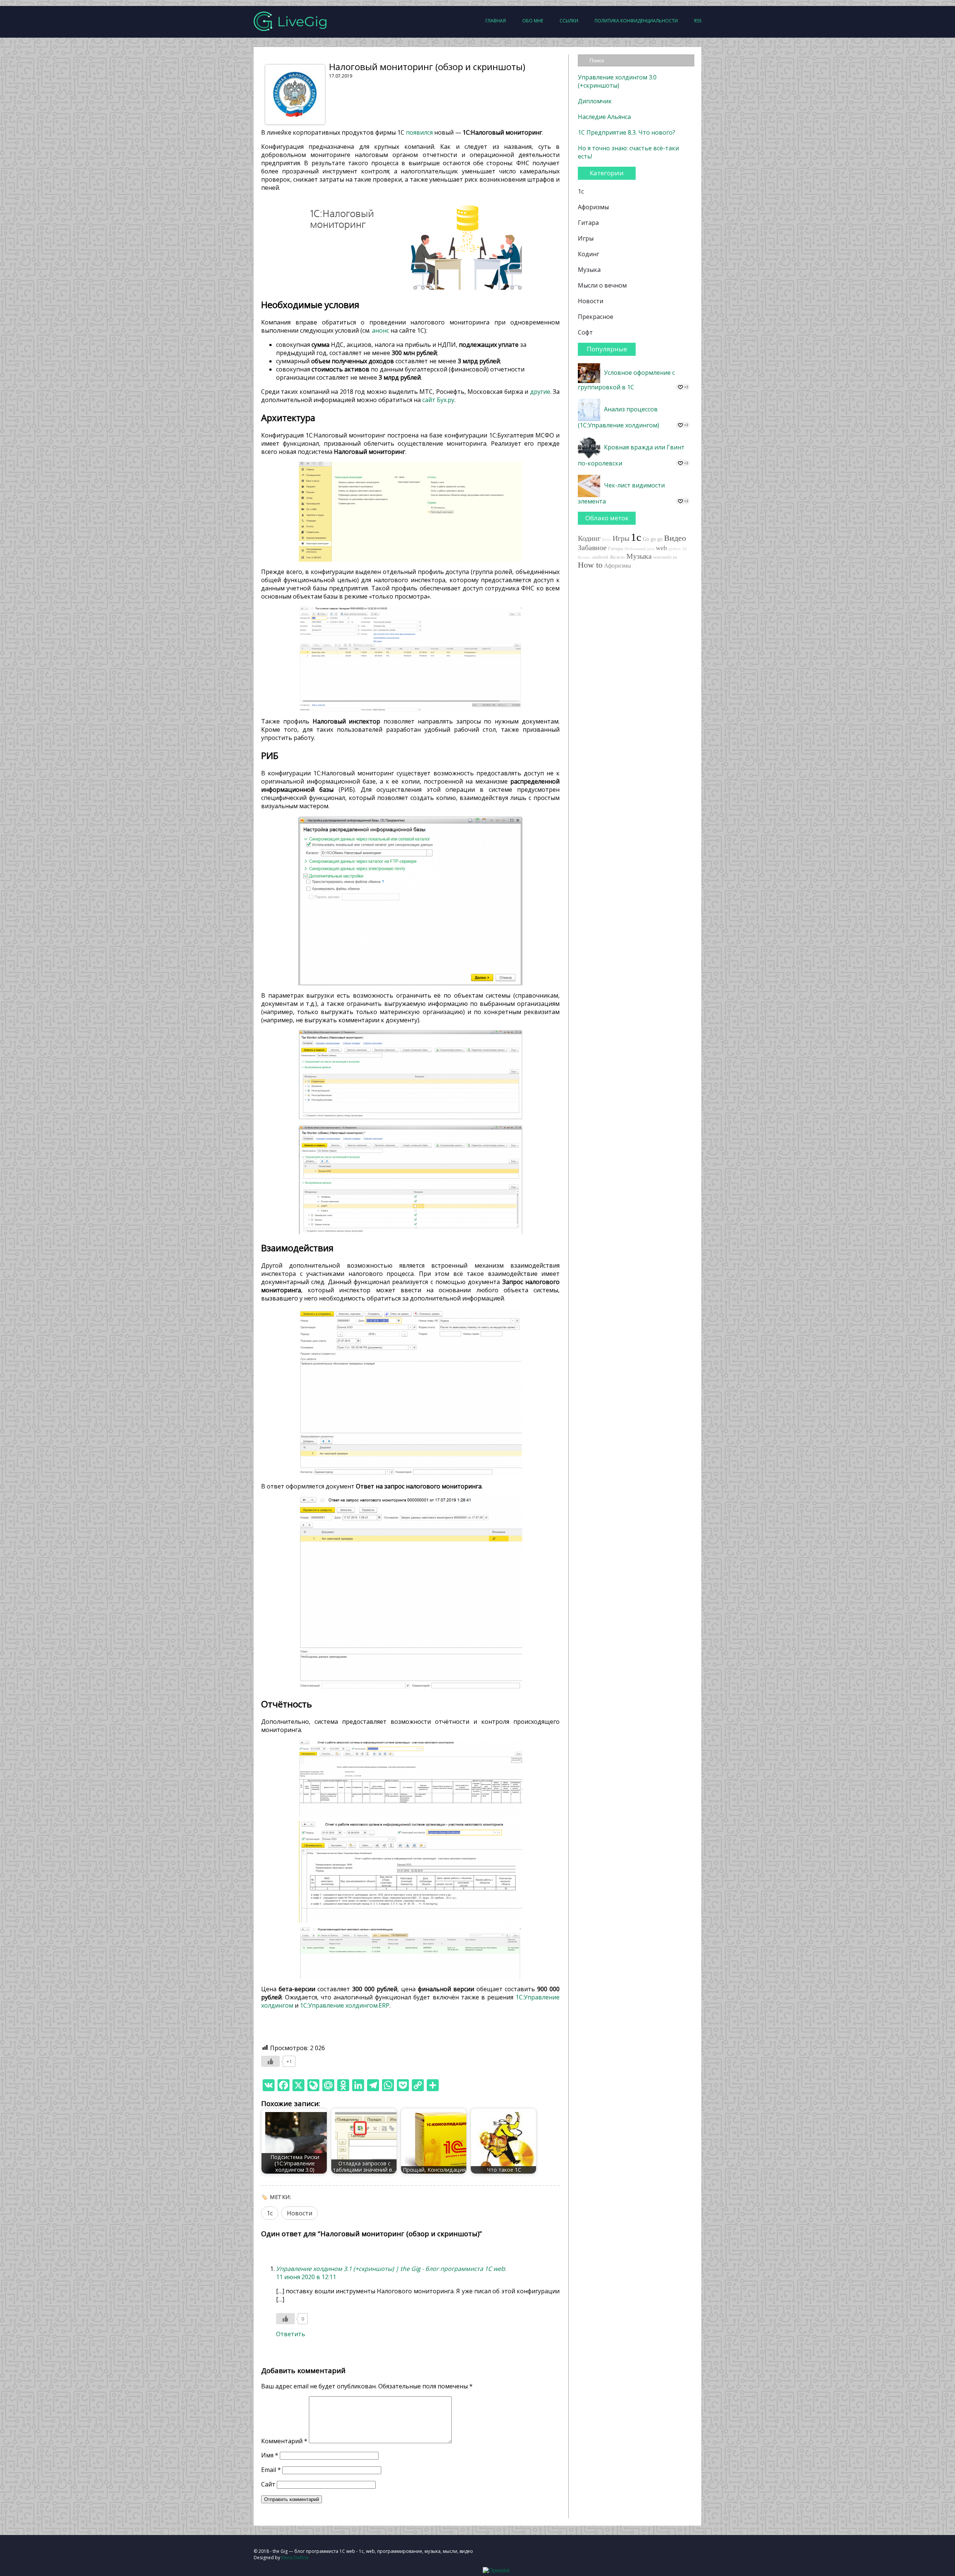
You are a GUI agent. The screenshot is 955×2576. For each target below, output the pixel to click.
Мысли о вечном (602, 285)
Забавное (592, 547)
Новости (300, 2213)
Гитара (588, 223)
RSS (698, 21)
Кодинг (588, 254)
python (675, 549)
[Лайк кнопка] (270, 2061)
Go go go (653, 539)
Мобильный (635, 549)
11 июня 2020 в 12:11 (306, 2277)
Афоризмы (593, 207)
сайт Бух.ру (438, 400)
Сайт (268, 2484)
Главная (496, 21)
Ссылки (569, 21)
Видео (675, 538)
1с (270, 2213)
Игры (586, 238)
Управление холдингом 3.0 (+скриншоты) (617, 81)
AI (685, 549)
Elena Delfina (295, 2558)
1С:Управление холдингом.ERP (345, 2005)
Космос (584, 557)
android (600, 557)
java (651, 549)
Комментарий (284, 2441)
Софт (585, 332)
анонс (381, 330)
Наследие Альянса (604, 117)
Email (271, 2470)
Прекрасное (596, 317)
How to (590, 565)
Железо (617, 557)
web (661, 548)
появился (419, 132)
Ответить (291, 2334)
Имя (270, 2455)
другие (540, 392)
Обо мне (533, 21)
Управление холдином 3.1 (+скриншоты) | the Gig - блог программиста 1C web (390, 2269)
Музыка (589, 270)
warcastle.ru (665, 557)
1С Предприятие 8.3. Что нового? (627, 132)
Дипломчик (595, 101)
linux (607, 539)
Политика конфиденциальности (636, 21)
